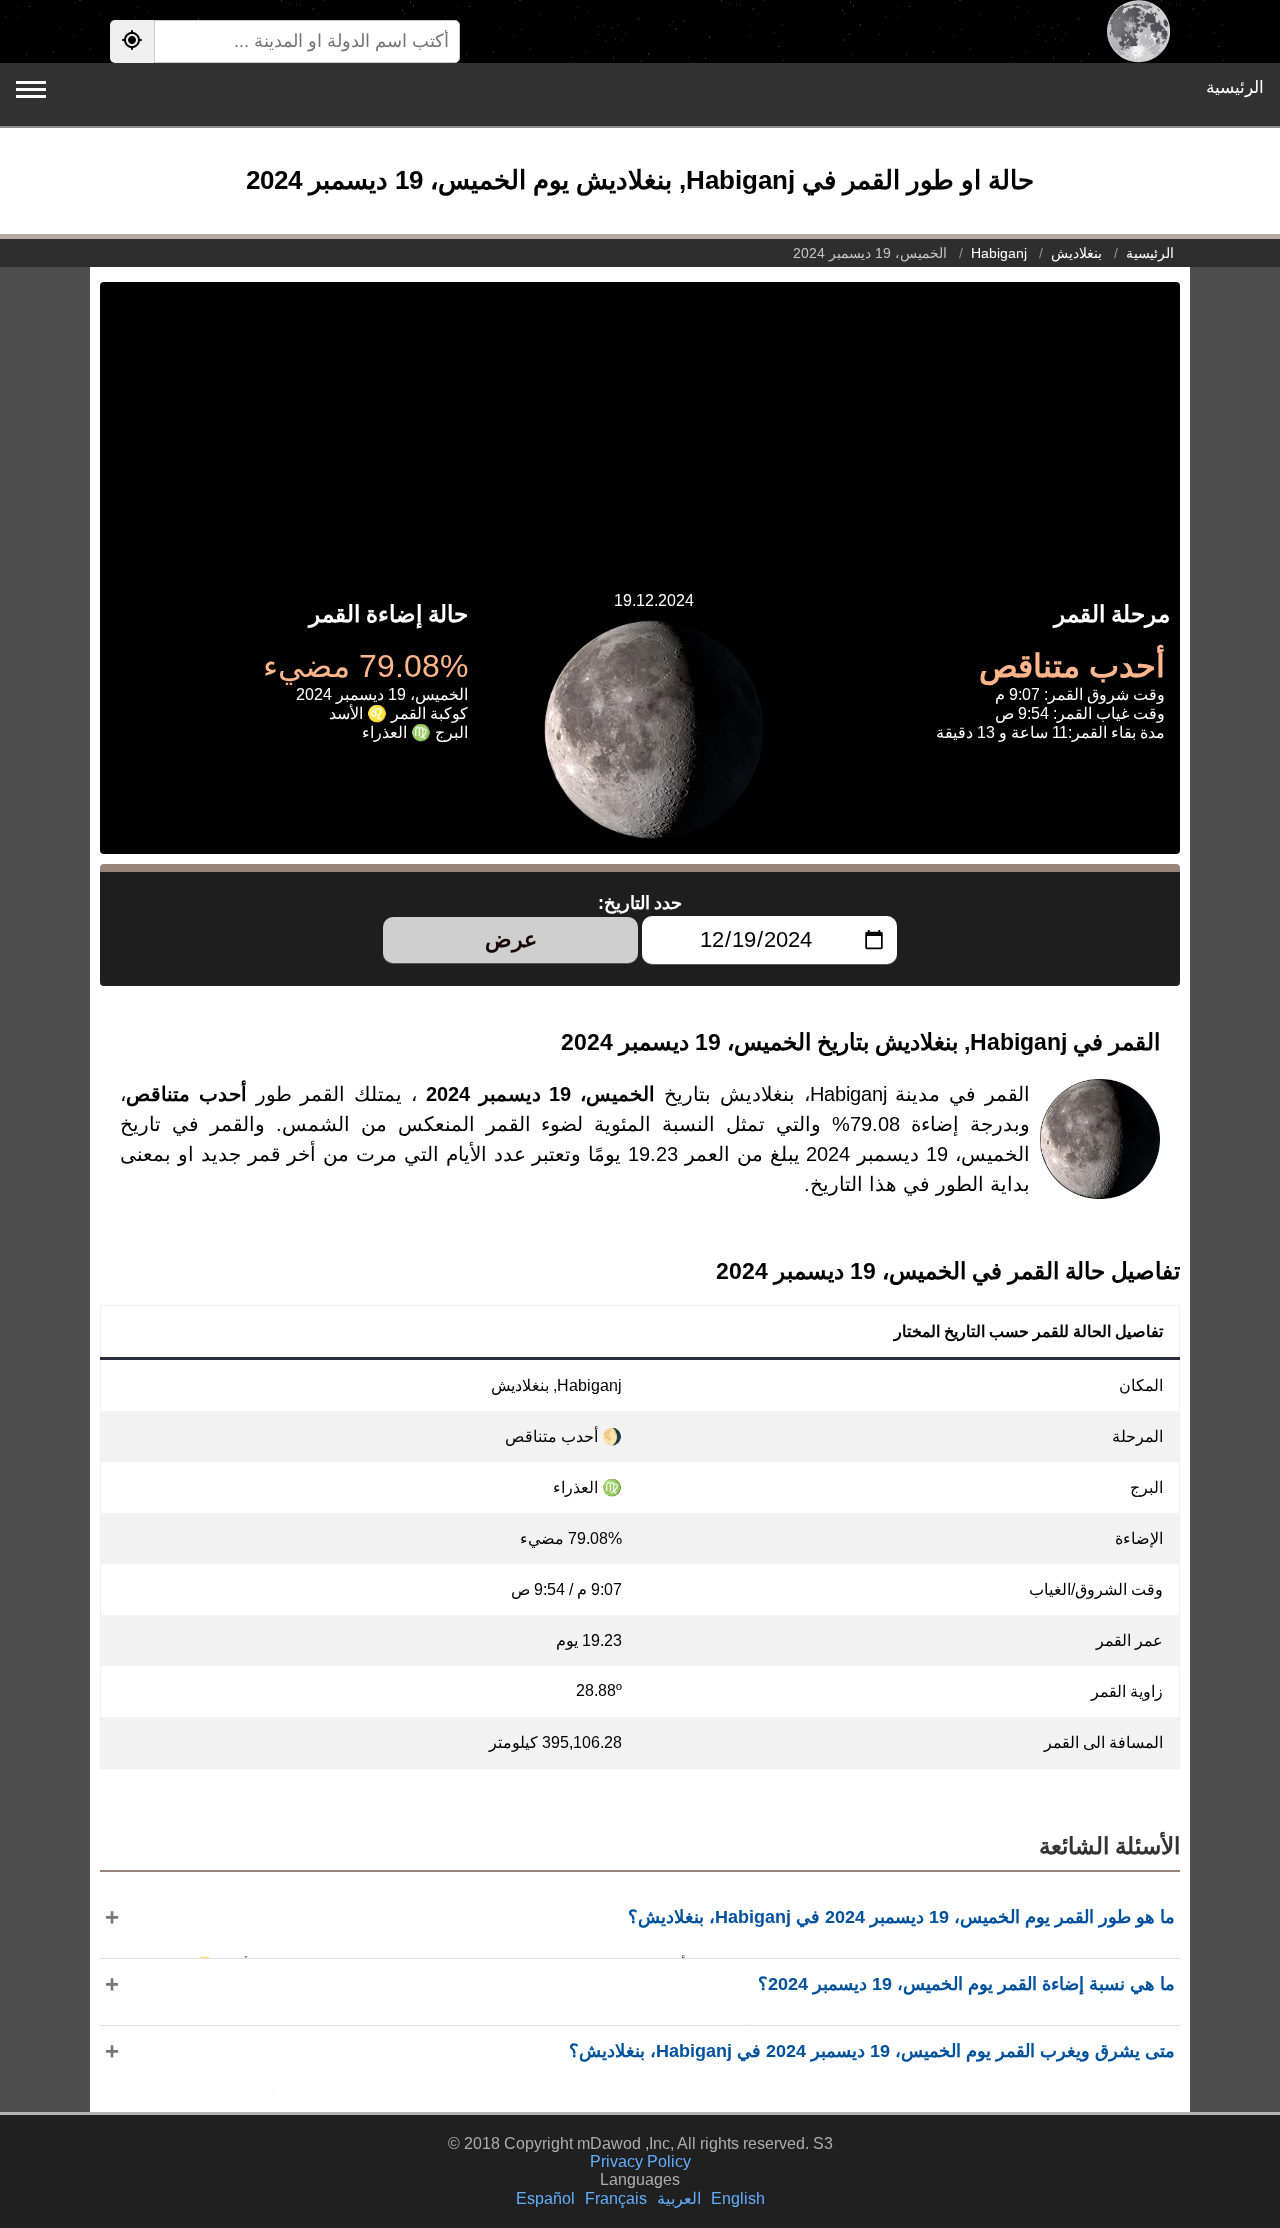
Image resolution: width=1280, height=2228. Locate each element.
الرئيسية (1235, 87)
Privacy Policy (640, 2161)
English (738, 2198)
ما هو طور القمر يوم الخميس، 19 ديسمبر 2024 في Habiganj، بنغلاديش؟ (901, 1917)
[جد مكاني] (132, 41)
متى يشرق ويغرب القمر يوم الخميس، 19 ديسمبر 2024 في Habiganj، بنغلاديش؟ (872, 2051)
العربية (679, 2198)
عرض (511, 939)
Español (545, 2198)
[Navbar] (31, 89)
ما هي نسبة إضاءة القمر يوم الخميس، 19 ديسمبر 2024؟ (966, 1984)
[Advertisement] (640, 422)
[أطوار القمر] (1138, 31)
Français (616, 2198)
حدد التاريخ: (640, 903)
